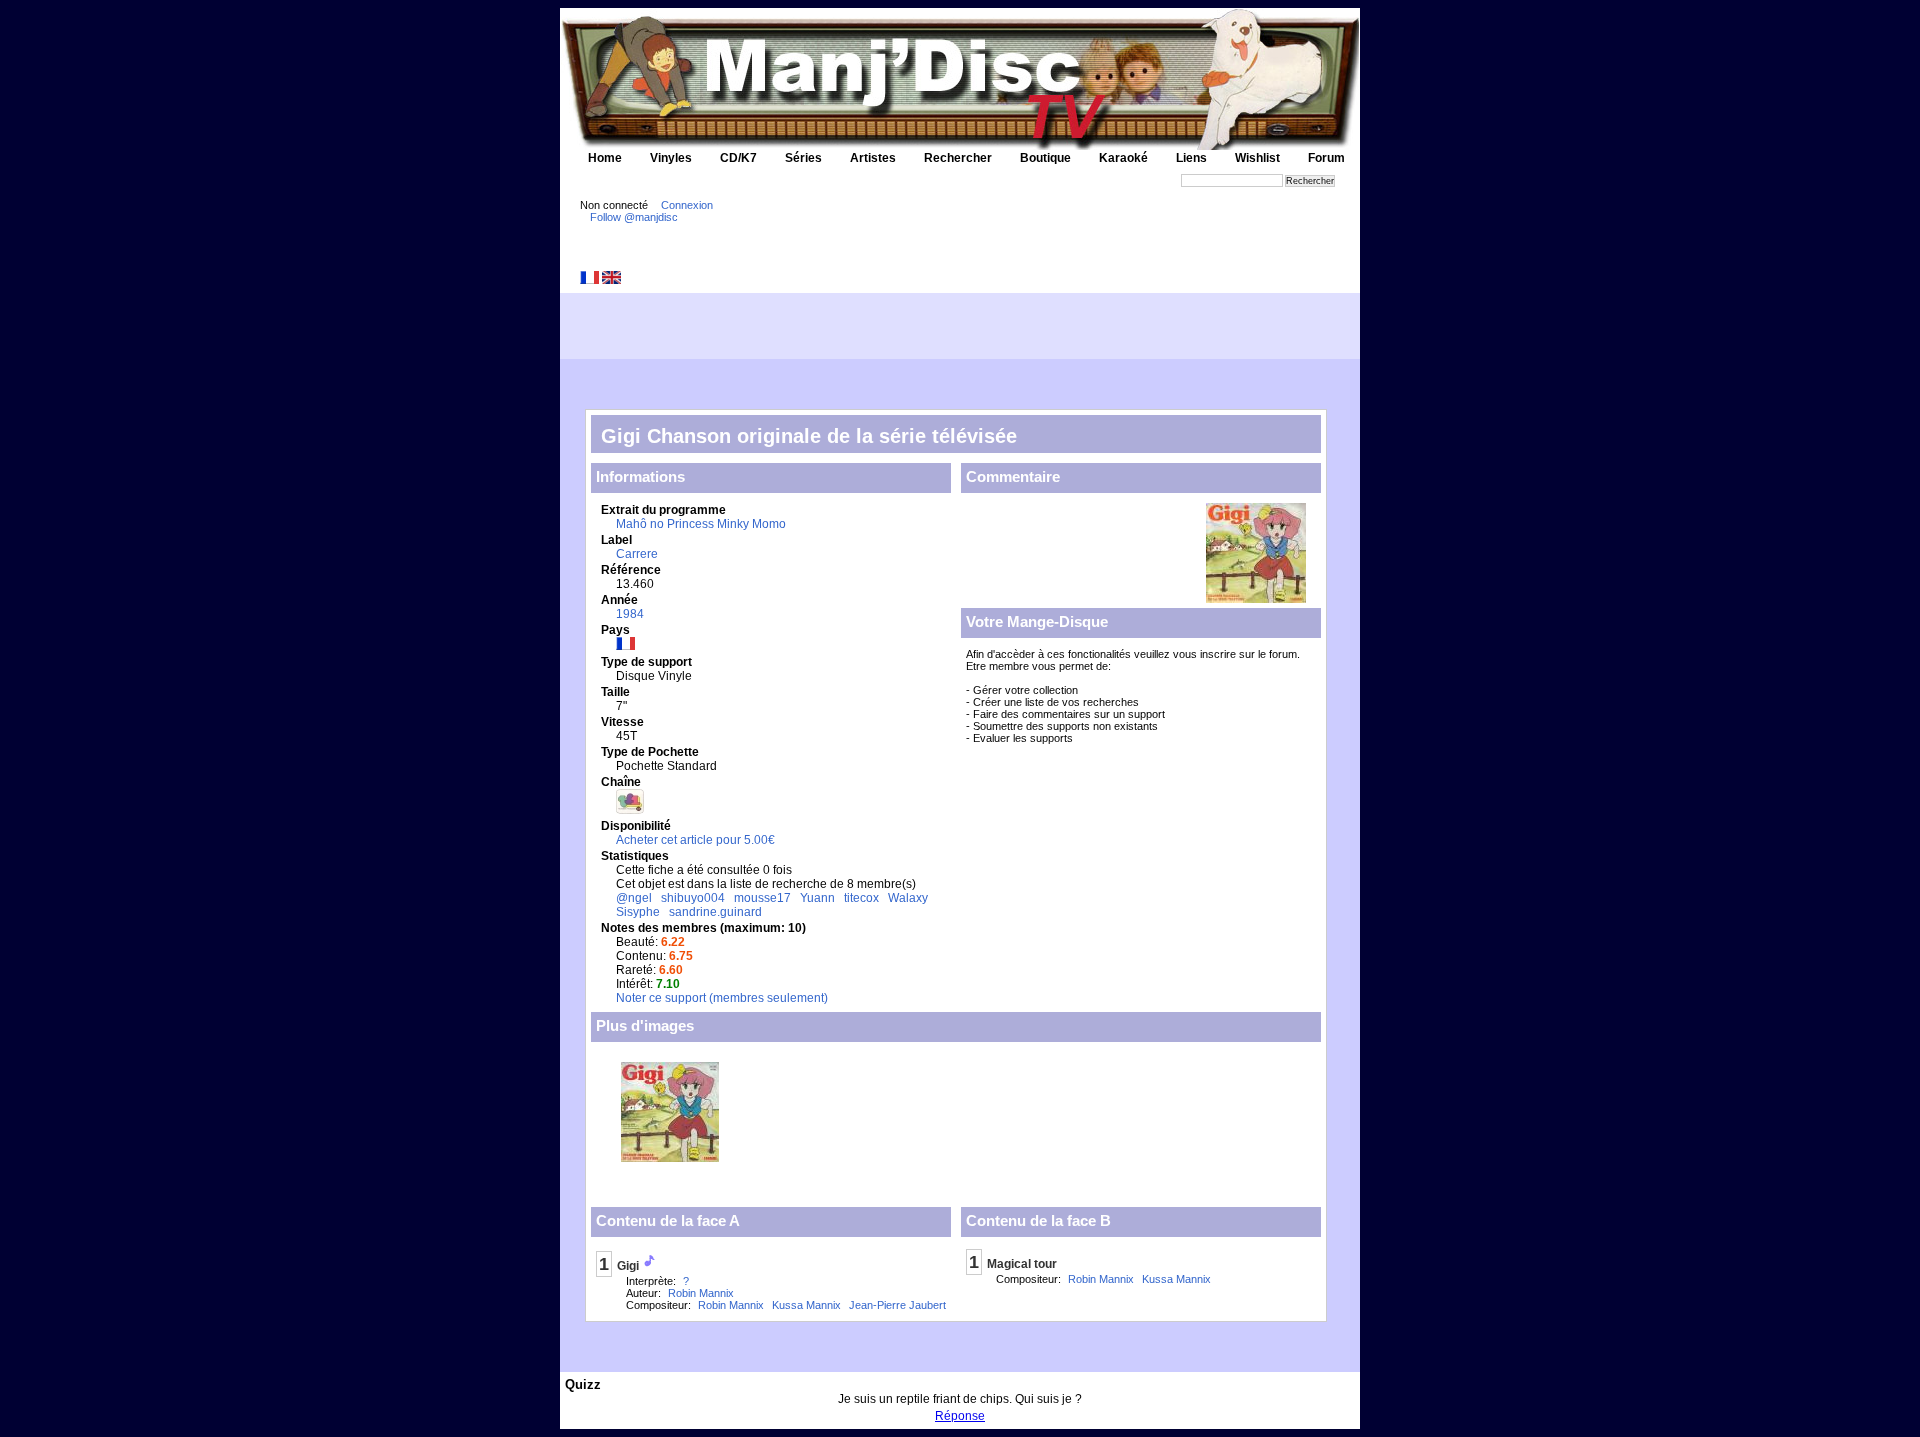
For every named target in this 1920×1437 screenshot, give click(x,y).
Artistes (873, 158)
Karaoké (1123, 158)
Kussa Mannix (806, 1305)
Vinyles (671, 158)
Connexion (687, 205)
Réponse (960, 1416)
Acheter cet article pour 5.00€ (695, 840)
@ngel (634, 898)
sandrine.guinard (715, 912)
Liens (1191, 158)
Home (605, 158)
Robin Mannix (701, 1293)
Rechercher (958, 158)
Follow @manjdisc (634, 217)
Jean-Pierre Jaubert (897, 1305)
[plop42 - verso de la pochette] (670, 1156)
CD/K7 (738, 158)
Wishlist (1257, 158)
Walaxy (908, 898)
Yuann (817, 898)
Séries (803, 158)
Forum (1326, 158)
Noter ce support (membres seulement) (722, 998)
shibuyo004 (693, 898)
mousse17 (762, 898)
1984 (630, 614)
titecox (861, 898)
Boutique (1045, 158)
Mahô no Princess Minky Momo (701, 524)
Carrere (637, 554)
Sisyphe (638, 912)
